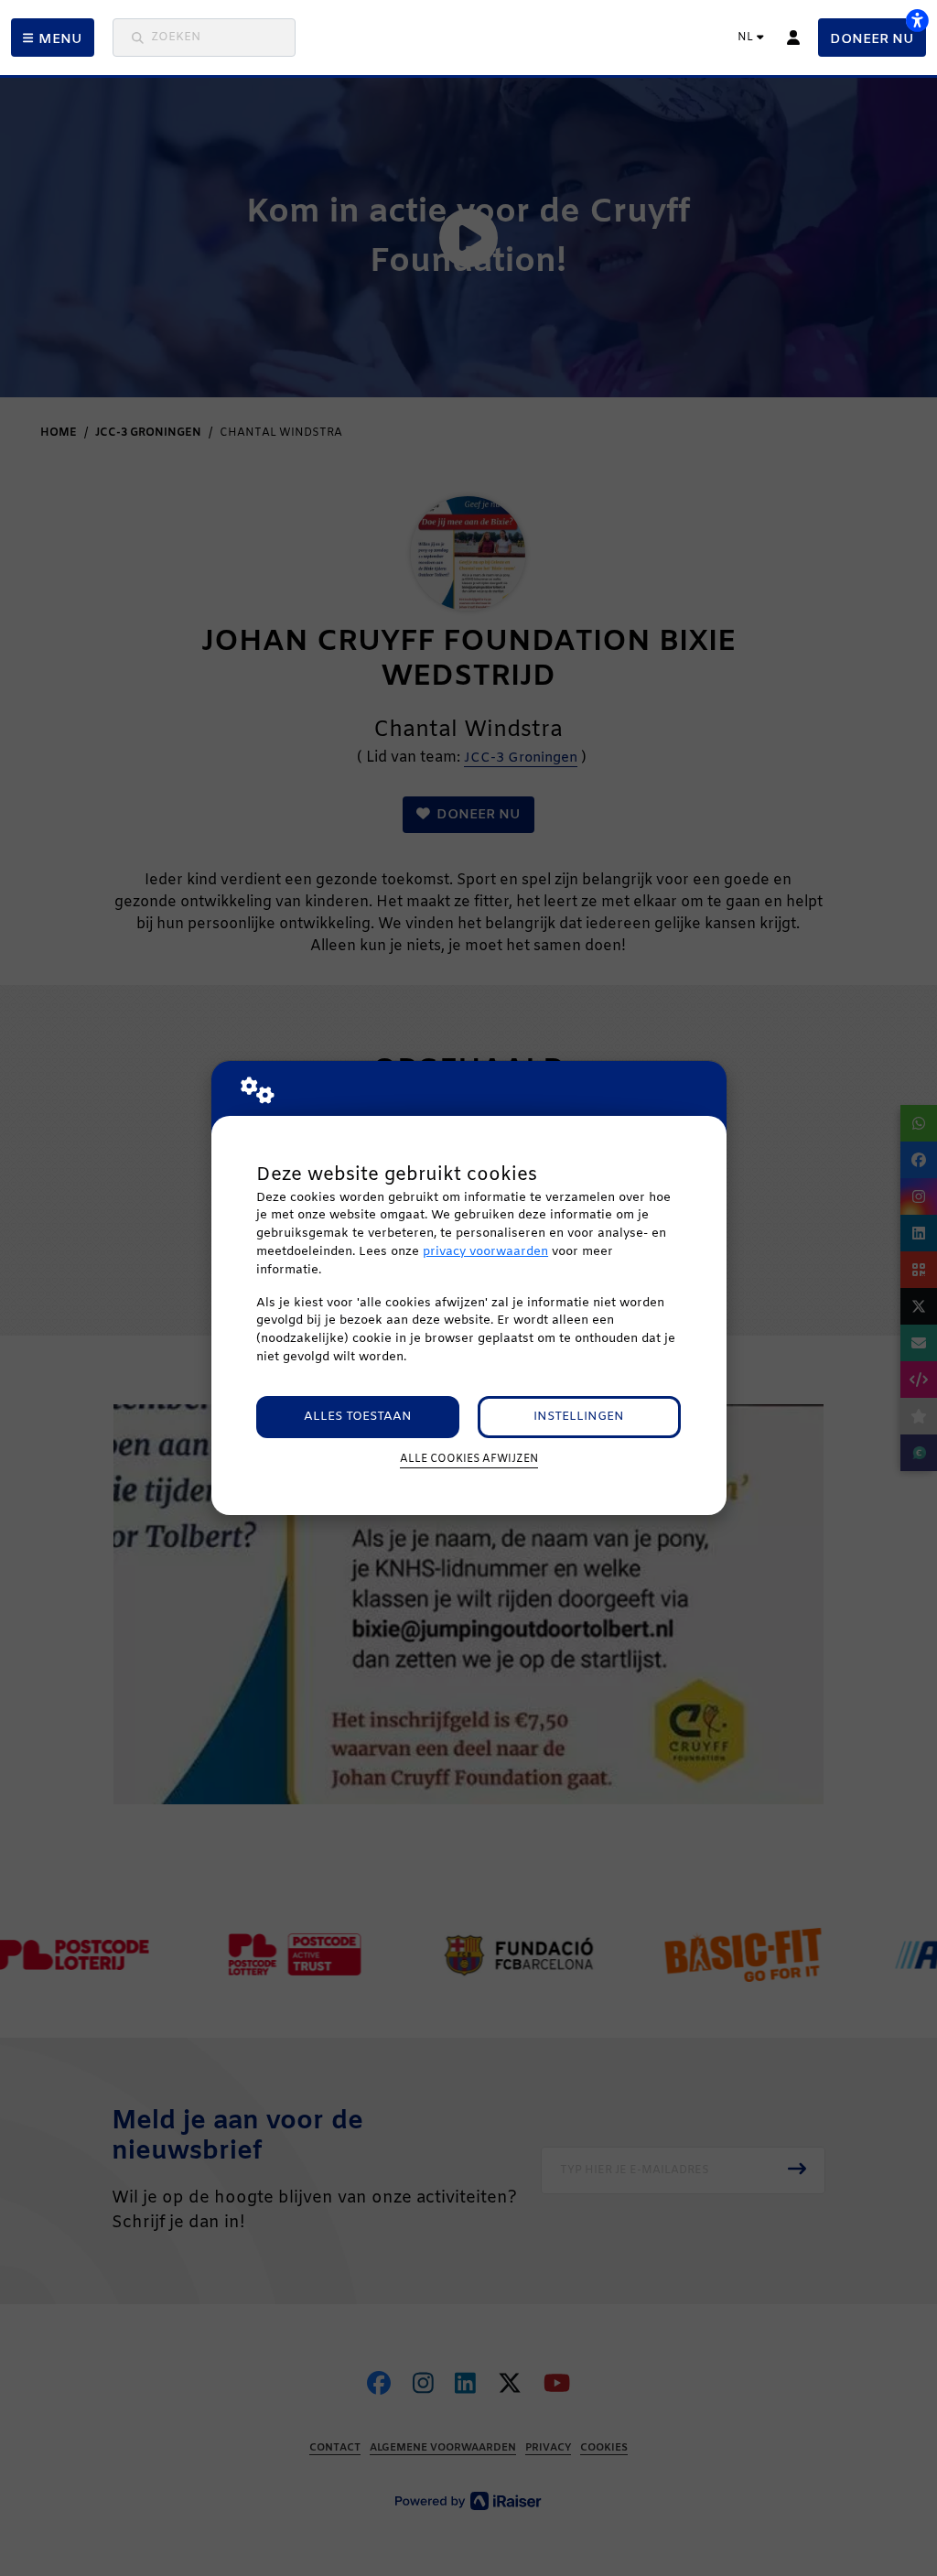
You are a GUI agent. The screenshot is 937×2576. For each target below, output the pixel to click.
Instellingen (579, 1417)
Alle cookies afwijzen (469, 1459)
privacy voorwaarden (485, 1252)
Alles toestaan (358, 1417)
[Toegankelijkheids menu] (917, 20)
